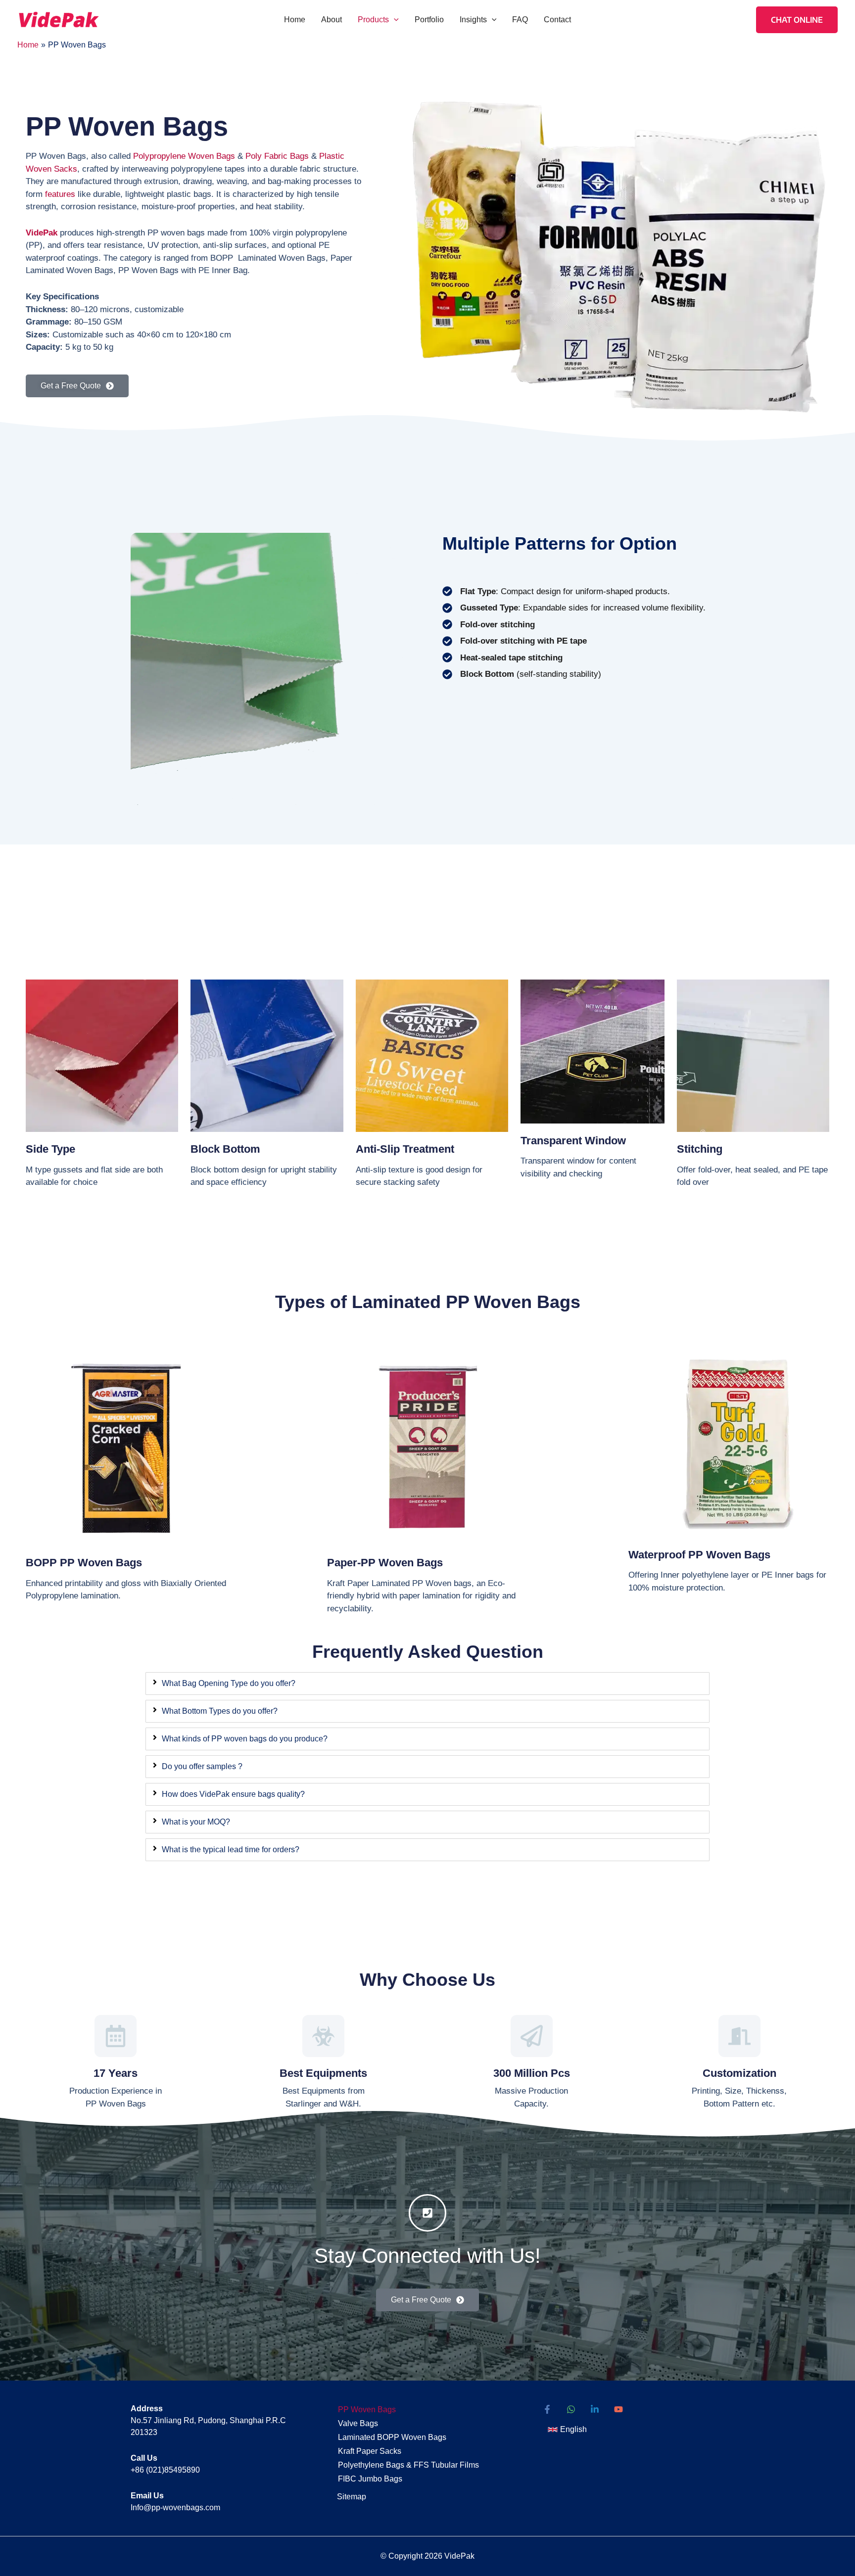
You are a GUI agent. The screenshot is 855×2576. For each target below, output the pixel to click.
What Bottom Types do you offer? (220, 1711)
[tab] (427, 1684)
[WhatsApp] (571, 2409)
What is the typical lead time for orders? (231, 1850)
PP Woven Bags (367, 2410)
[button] (394, 20)
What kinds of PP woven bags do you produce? (245, 1739)
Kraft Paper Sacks (370, 2451)
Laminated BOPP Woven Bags (392, 2437)
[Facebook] (547, 2409)
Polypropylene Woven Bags (184, 156)
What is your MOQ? (196, 1822)
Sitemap (352, 2497)
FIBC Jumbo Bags (370, 2479)
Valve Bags (358, 2423)
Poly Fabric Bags (277, 156)
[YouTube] (618, 2409)
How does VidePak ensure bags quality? (233, 1794)
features (60, 194)
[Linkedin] (595, 2409)
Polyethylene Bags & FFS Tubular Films (408, 2465)
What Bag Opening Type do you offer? (229, 1683)
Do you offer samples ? (202, 1766)
